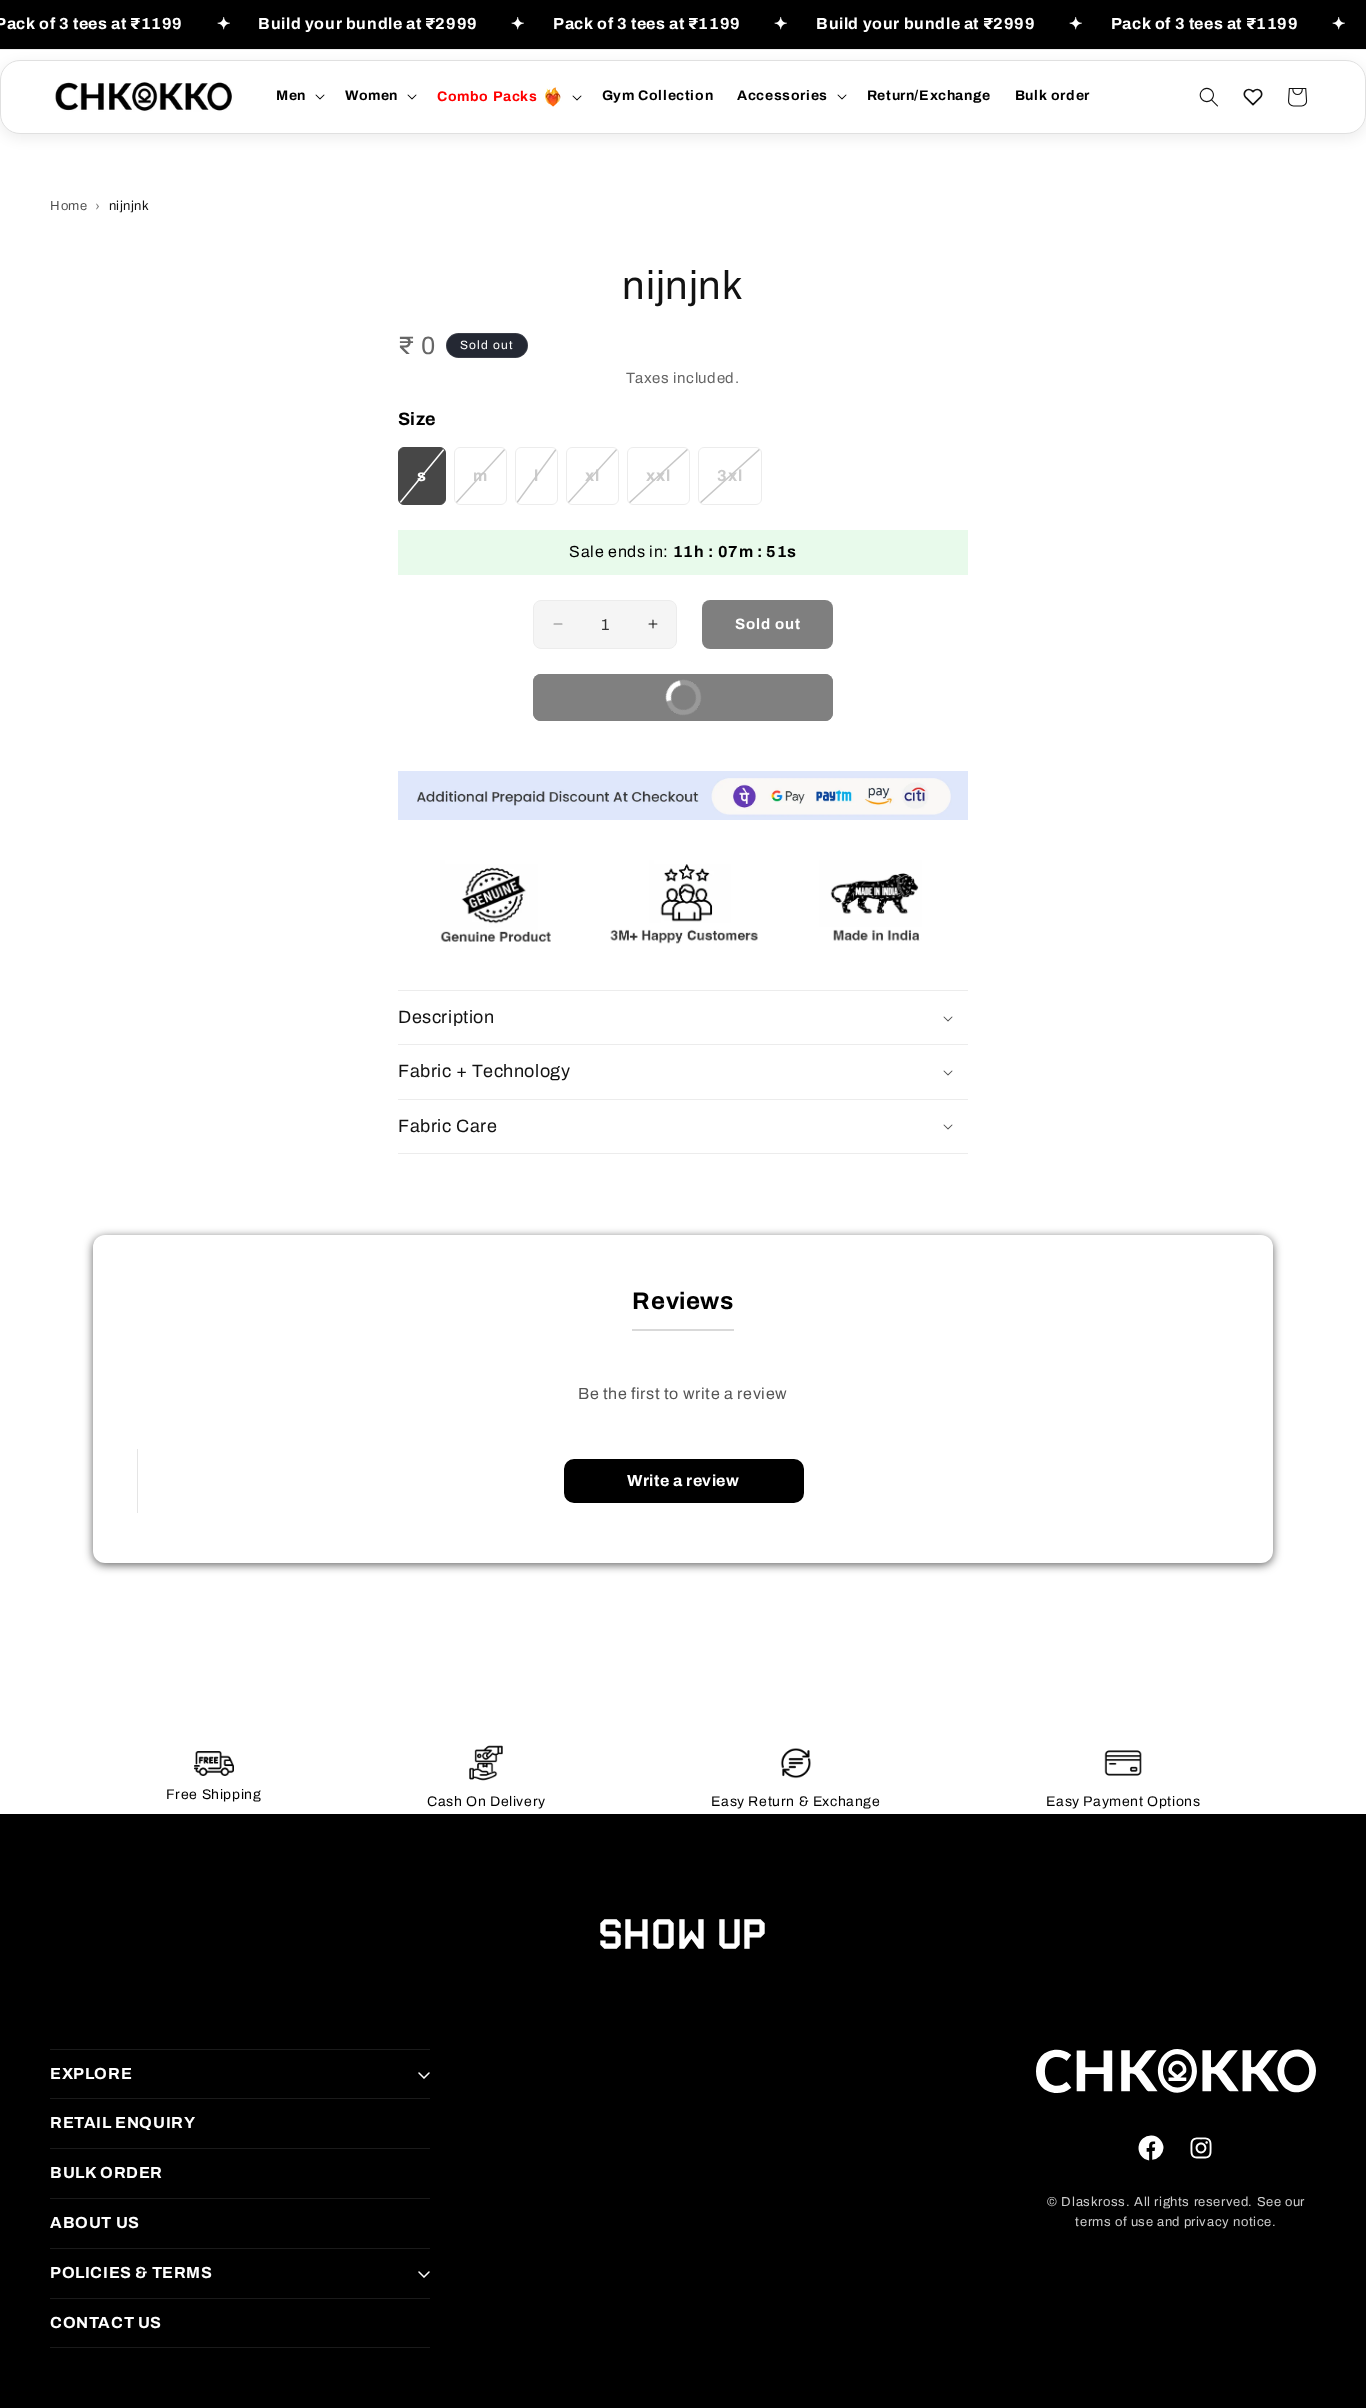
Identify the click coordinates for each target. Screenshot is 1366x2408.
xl (602, 486)
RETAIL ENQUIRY (122, 2122)
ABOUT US (95, 2222)
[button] (298, 96)
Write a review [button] (683, 1480)
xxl (668, 486)
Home (68, 206)
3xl (739, 486)
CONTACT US (106, 2322)
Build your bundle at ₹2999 (368, 23)
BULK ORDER (106, 2172)
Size (417, 419)
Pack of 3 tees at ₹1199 (647, 23)
